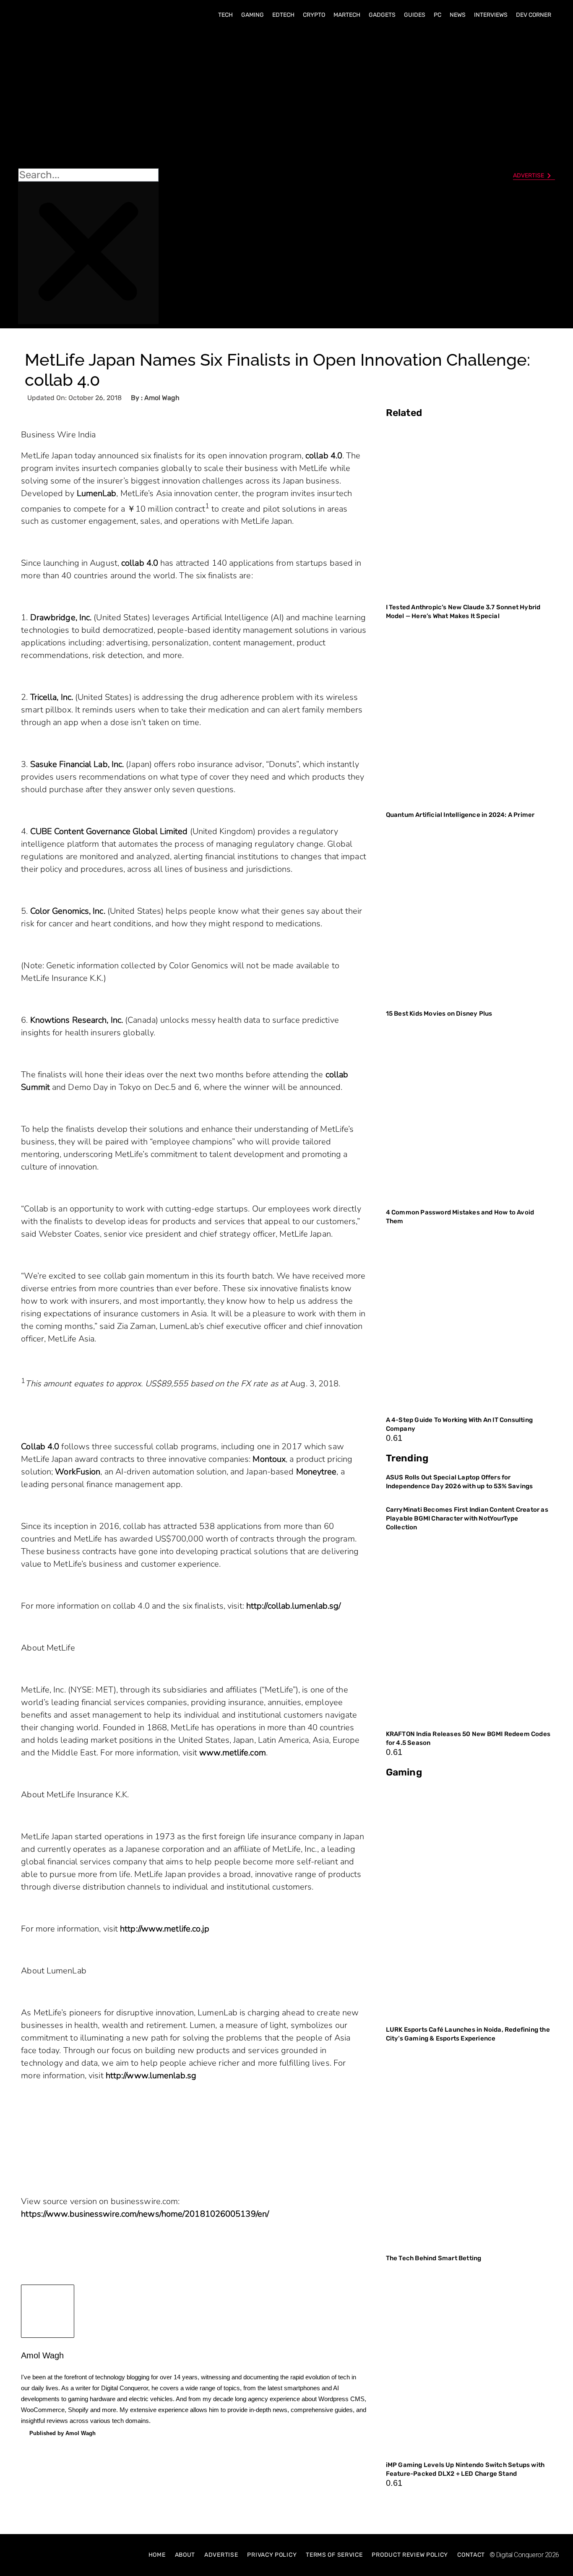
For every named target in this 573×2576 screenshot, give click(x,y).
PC (438, 15)
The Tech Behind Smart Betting (434, 2258)
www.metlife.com (233, 1753)
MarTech (347, 15)
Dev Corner (534, 15)
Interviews (491, 15)
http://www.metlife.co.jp (165, 1929)
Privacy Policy (272, 2555)
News (458, 15)
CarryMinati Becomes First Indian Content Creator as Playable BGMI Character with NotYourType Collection (467, 1518)
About (185, 2555)
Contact (471, 2555)
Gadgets (382, 15)
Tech (225, 15)
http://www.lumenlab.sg (151, 2076)
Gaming (253, 15)
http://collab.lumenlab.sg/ (294, 1606)
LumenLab (97, 493)
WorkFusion (78, 1472)
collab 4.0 (324, 456)
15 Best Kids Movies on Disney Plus (439, 1014)
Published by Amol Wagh (63, 2433)
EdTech (283, 15)
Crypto (314, 15)
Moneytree (316, 1472)
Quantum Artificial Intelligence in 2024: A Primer (460, 815)
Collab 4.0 (40, 1447)
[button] (88, 97)
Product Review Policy (410, 2555)
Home (157, 2555)
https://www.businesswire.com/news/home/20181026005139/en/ (145, 2214)
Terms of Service (334, 2555)
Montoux (269, 1459)
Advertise (221, 2555)
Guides (415, 15)
